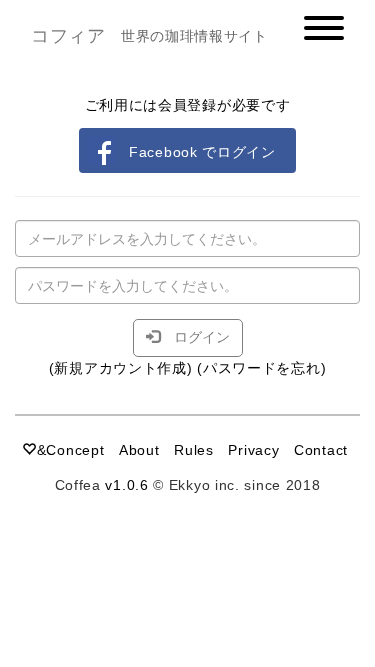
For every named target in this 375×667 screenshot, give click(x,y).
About (139, 450)
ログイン (195, 337)
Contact (321, 450)
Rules (194, 450)
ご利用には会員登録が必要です (188, 105)
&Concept (70, 450)
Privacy (253, 450)
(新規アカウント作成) (121, 368)
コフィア (68, 36)
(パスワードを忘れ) (261, 368)
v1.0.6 (126, 485)
